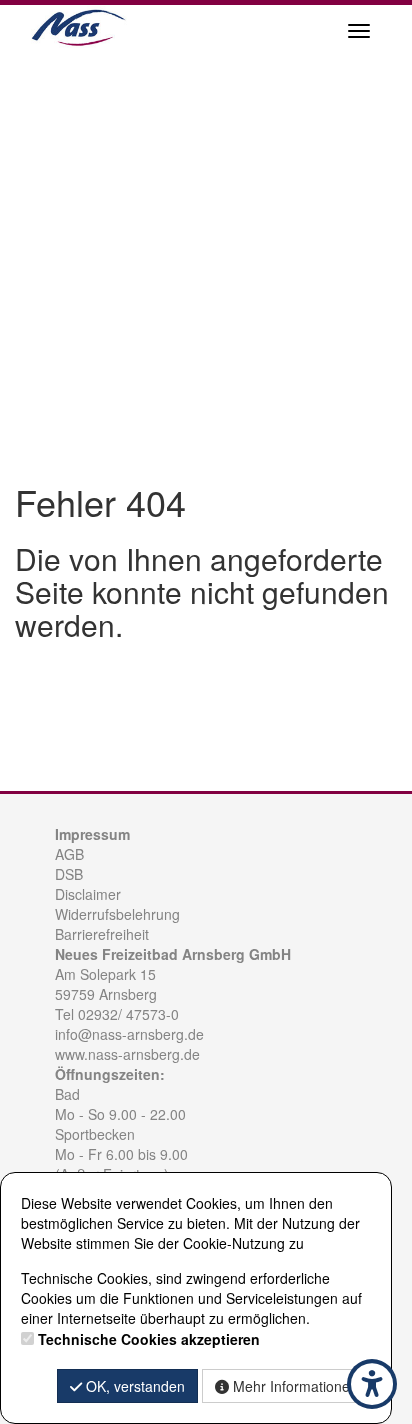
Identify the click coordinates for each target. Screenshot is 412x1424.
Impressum (92, 834)
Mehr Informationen (293, 1386)
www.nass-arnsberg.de (127, 1054)
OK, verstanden (133, 1386)
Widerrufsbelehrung (117, 914)
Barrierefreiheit (102, 934)
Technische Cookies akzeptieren (149, 1339)
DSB (69, 874)
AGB (69, 854)
